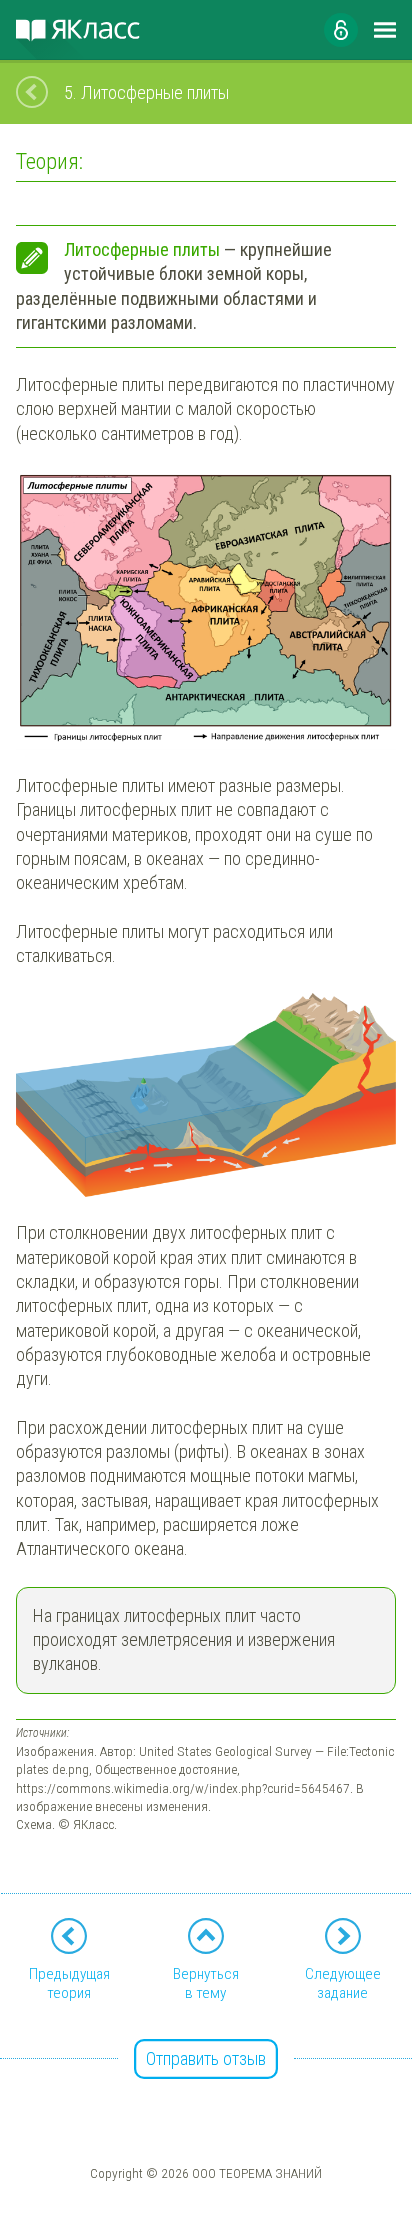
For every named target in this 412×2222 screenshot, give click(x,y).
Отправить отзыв (206, 2058)
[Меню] (385, 30)
